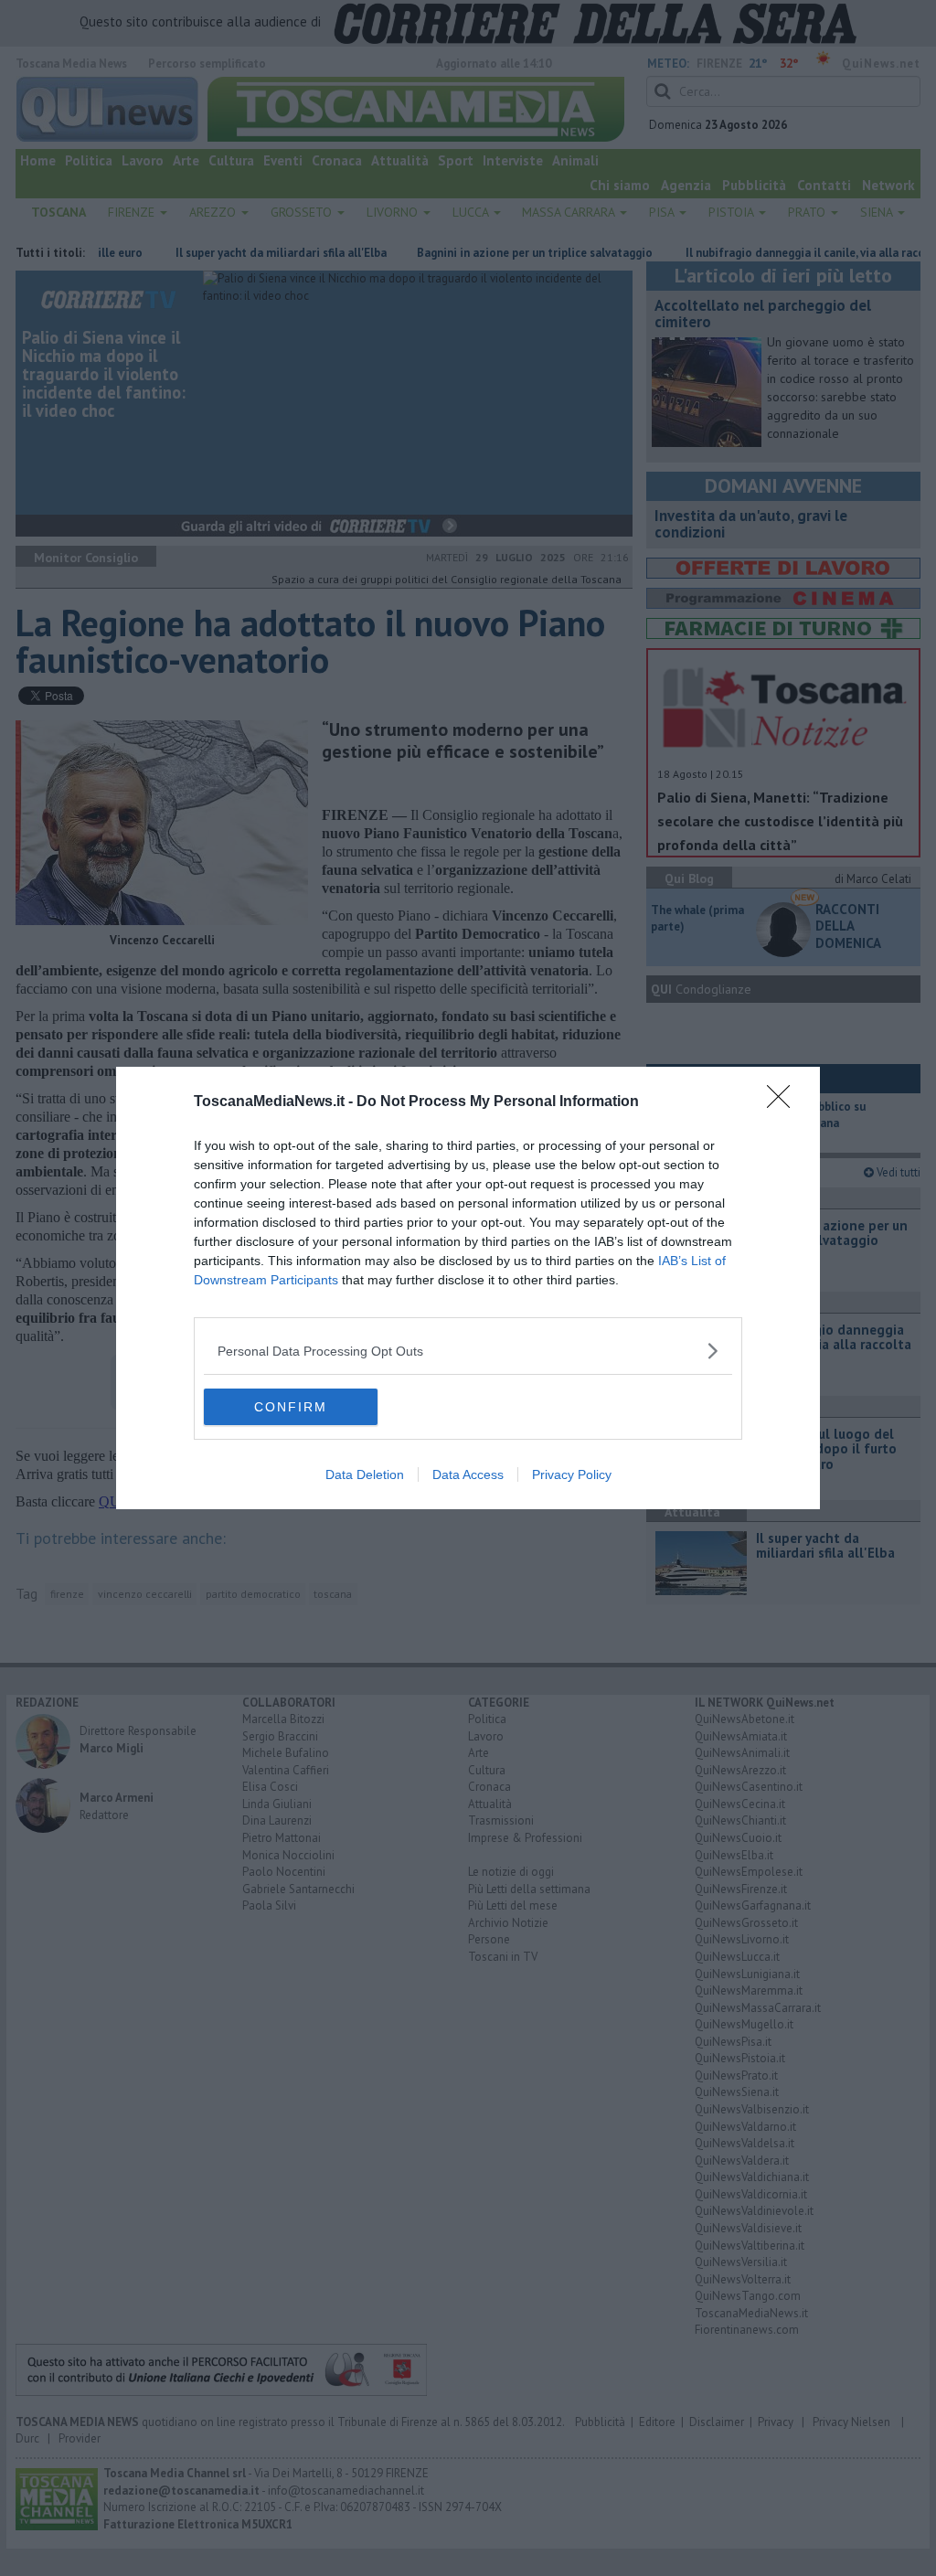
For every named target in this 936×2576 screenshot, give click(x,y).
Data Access (468, 1474)
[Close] (784, 1102)
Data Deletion (365, 1474)
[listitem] (468, 1351)
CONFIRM (291, 1407)
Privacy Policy (572, 1474)
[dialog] (468, 1288)
